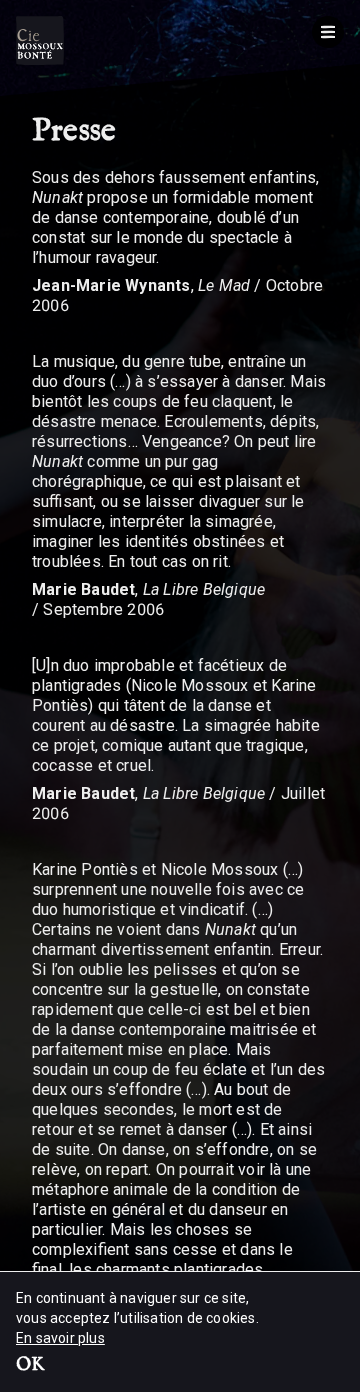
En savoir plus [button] (60, 1338)
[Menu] (328, 32)
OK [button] (30, 1366)
